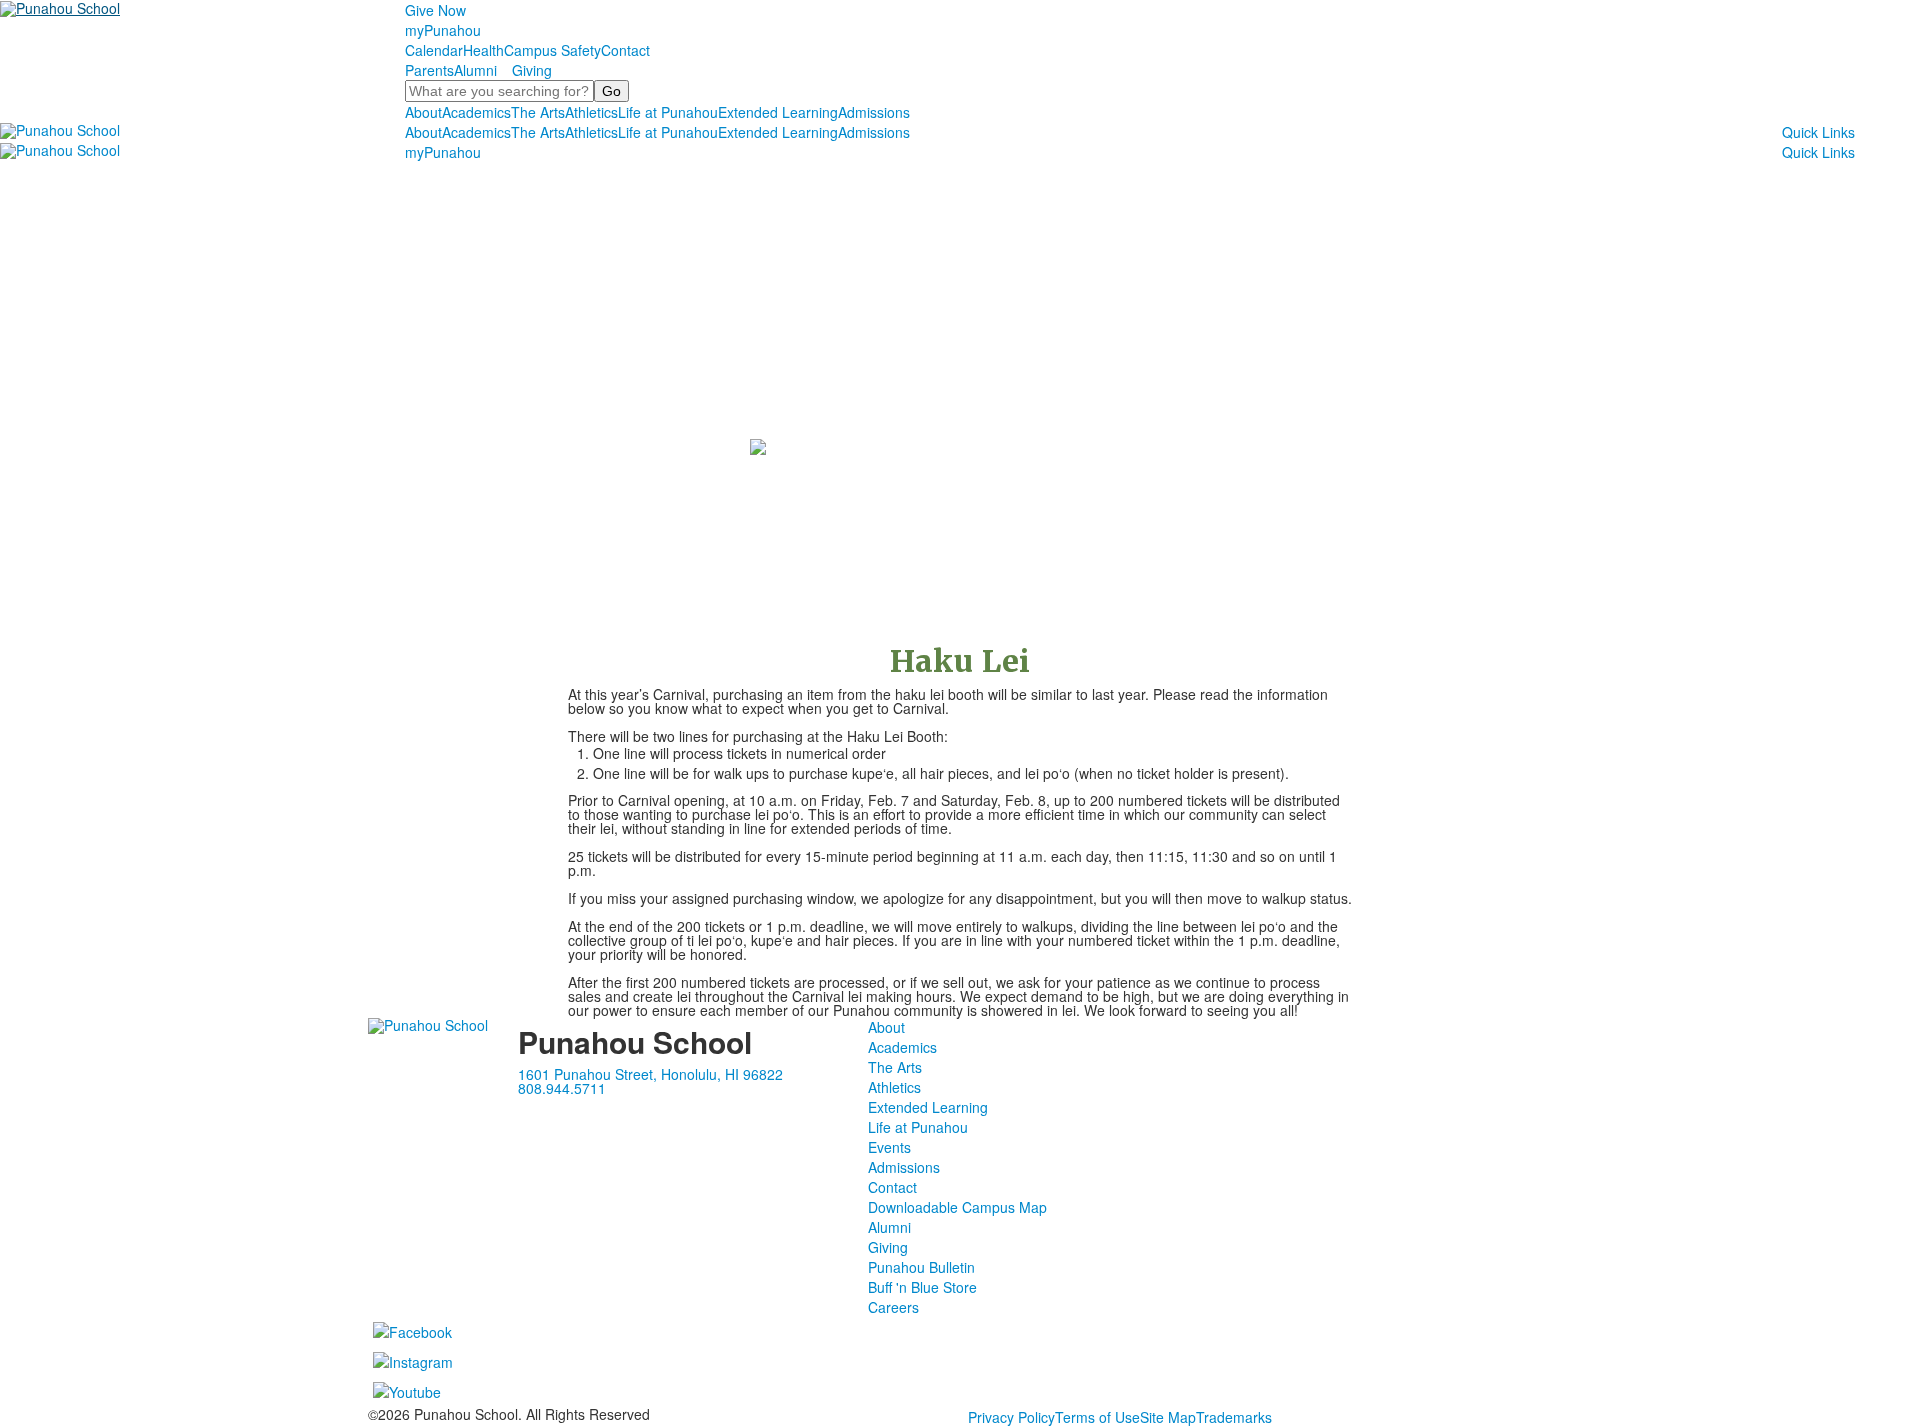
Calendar (434, 50)
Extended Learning (778, 112)
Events (889, 1147)
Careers (893, 1307)
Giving (532, 70)
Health (483, 50)
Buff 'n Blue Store (922, 1287)
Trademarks (1234, 1417)
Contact (625, 50)
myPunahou (443, 30)
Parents (429, 70)
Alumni (475, 70)
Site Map (1168, 1417)
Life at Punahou (668, 112)
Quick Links (1818, 132)
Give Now (435, 10)
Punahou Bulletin (921, 1267)
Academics (476, 112)
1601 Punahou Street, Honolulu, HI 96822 (650, 1074)
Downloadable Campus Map (957, 1207)
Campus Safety (552, 50)
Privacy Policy (1011, 1417)
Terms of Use (1097, 1417)
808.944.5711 (562, 1088)
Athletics (591, 112)
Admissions (874, 112)
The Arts (538, 112)
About (423, 112)
